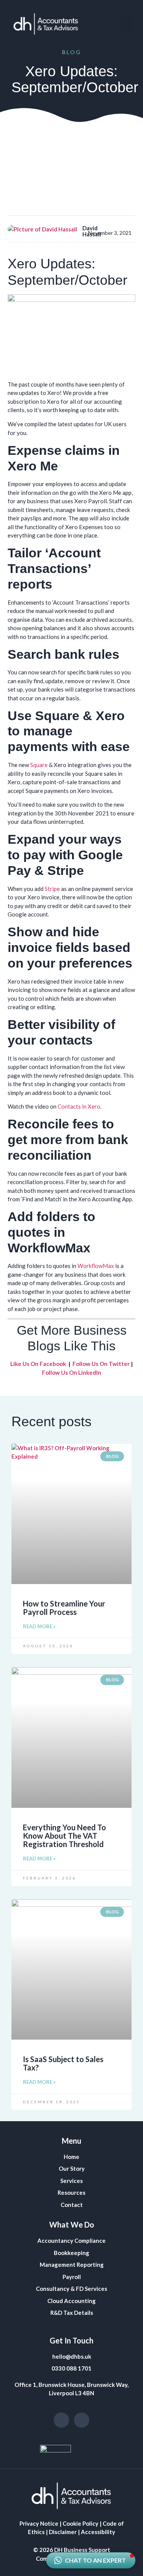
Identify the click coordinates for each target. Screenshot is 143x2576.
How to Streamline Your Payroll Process (64, 1608)
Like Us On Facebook (38, 1364)
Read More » (39, 1626)
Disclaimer (63, 2532)
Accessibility (98, 2532)
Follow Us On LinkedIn (71, 1372)
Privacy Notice (39, 2523)
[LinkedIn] (82, 2420)
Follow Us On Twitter (101, 1364)
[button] (126, 24)
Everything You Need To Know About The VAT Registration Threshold (64, 1836)
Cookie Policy (80, 2523)
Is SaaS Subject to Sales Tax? (63, 2063)
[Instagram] (61, 2420)
